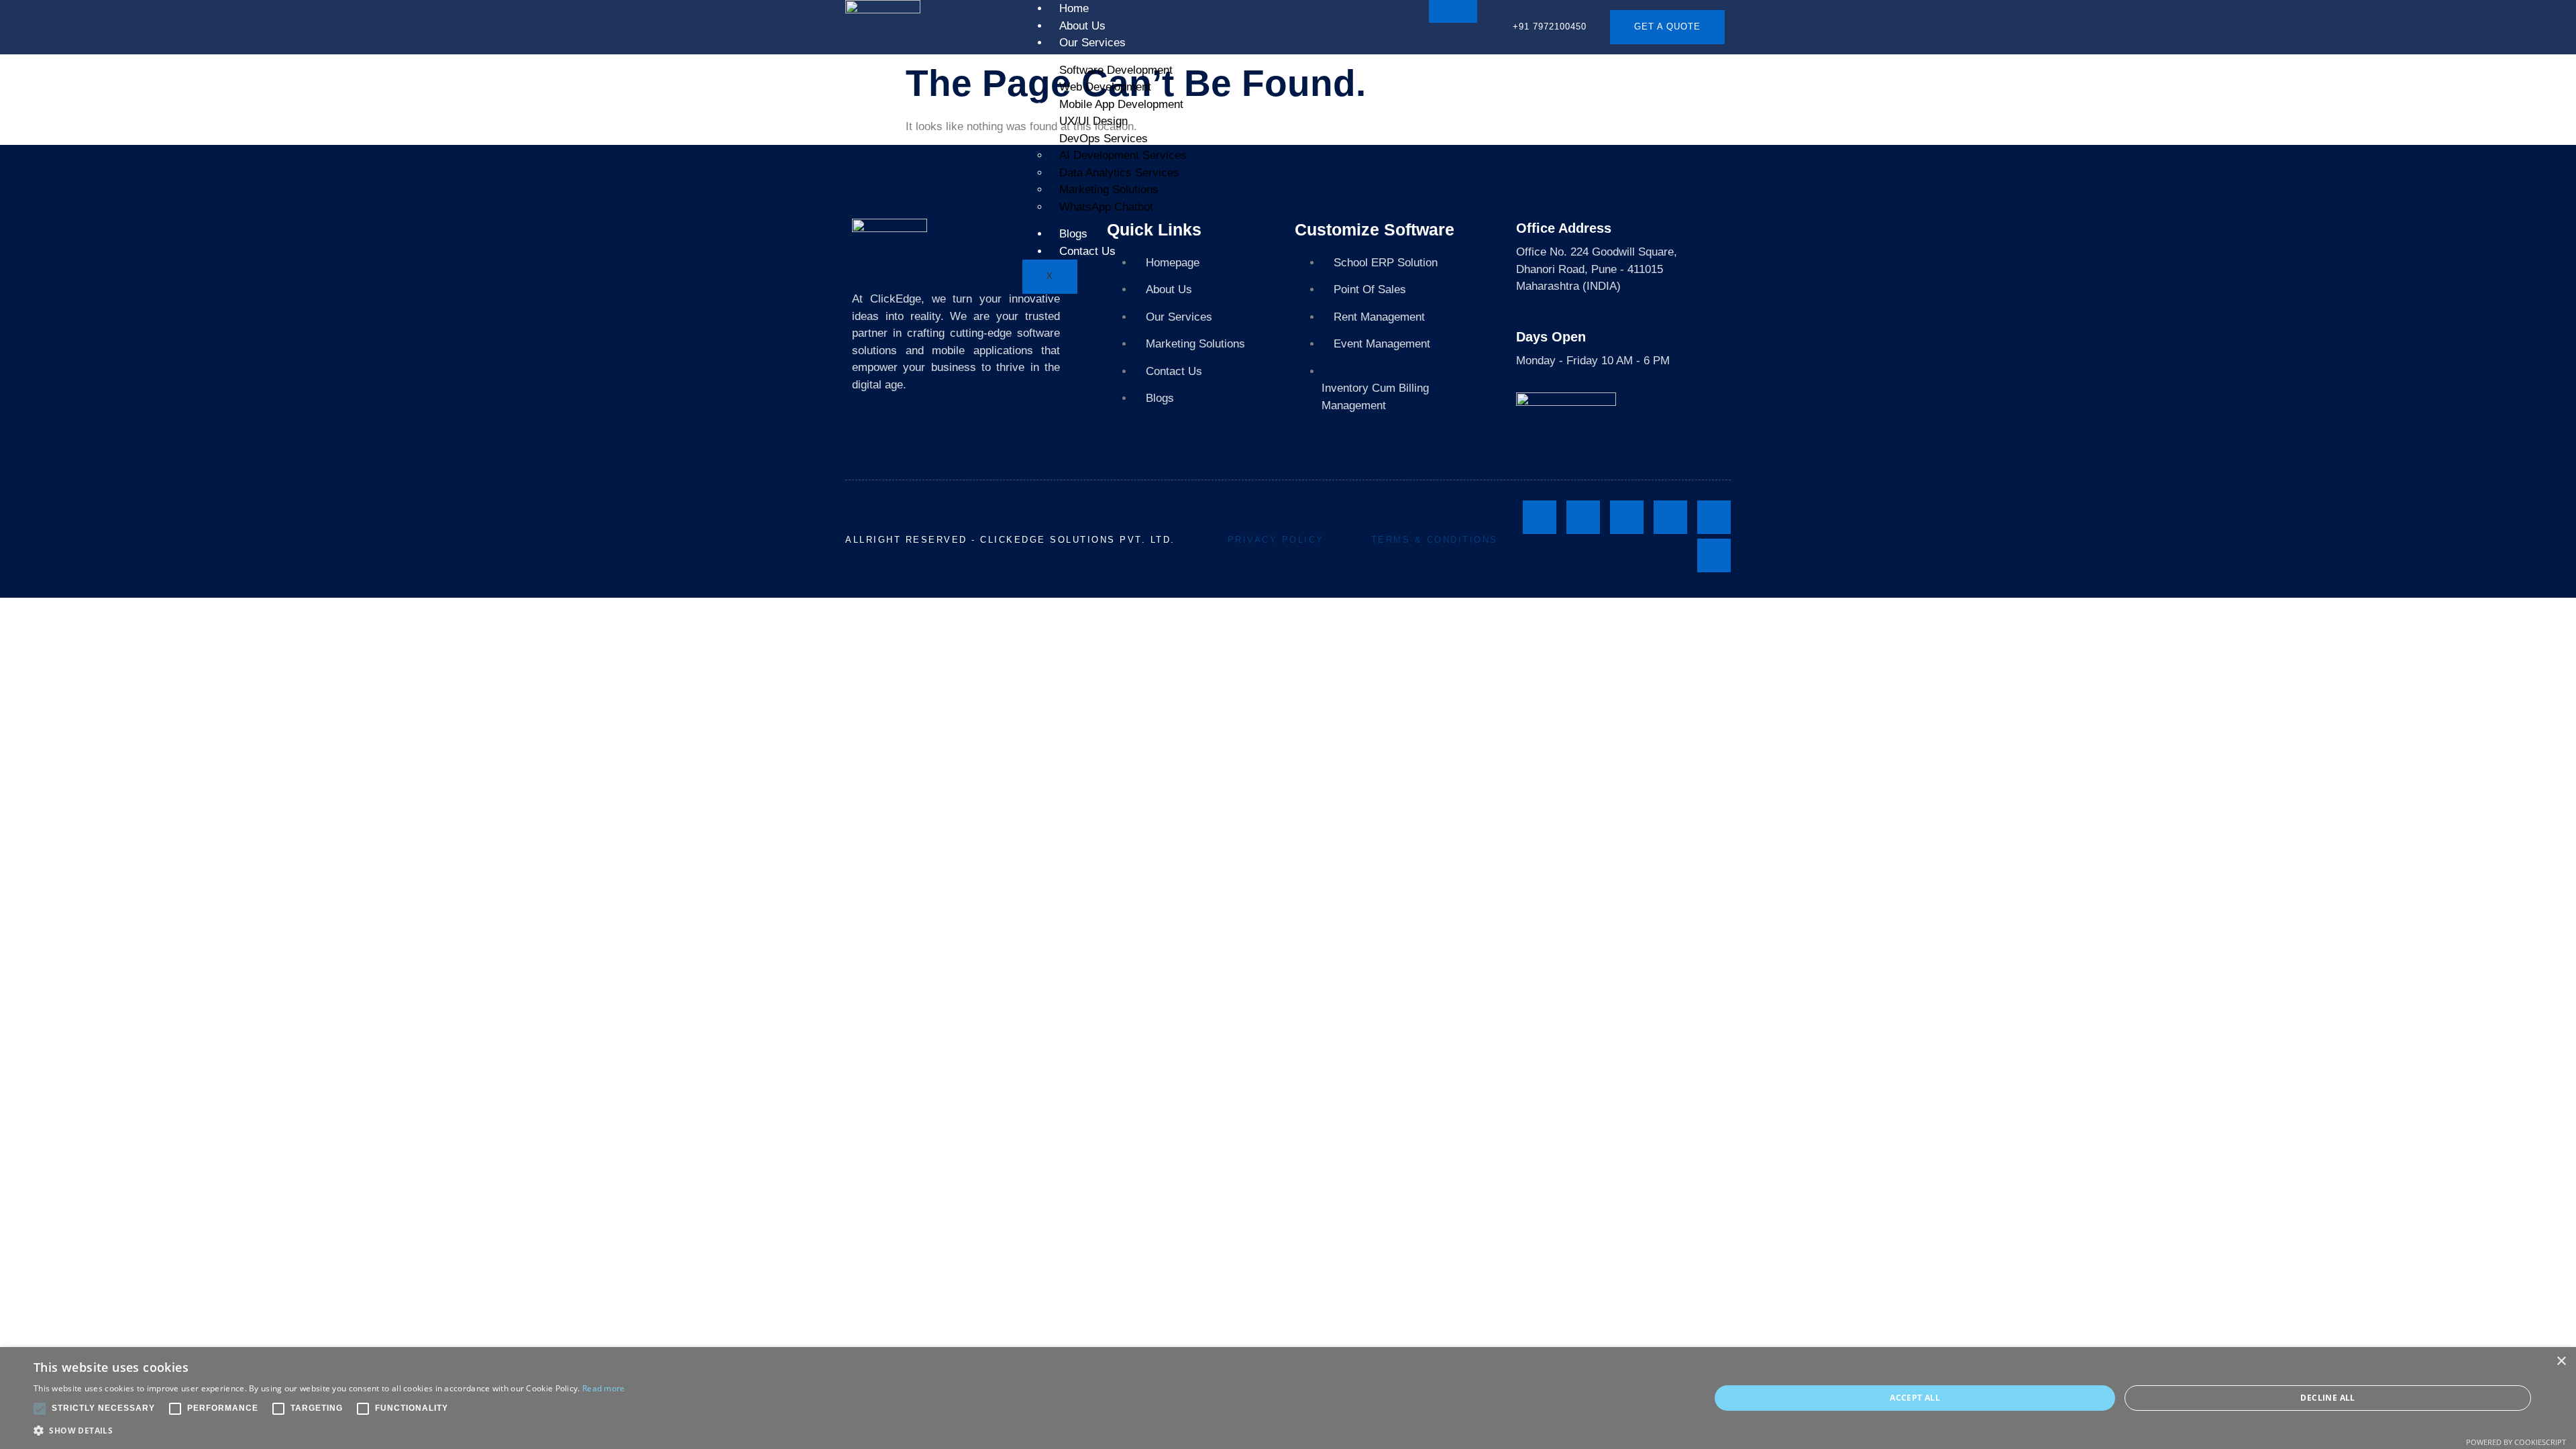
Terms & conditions (1435, 540)
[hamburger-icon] (1453, 11)
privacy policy (1276, 540)
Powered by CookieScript (2516, 1442)
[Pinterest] (1714, 555)
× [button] (2561, 1361)
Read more (604, 1388)
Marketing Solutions (1109, 190)
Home (1074, 8)
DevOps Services (1104, 139)
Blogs (1073, 234)
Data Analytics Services (1119, 173)
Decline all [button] (2327, 1398)
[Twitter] (1670, 517)
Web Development (1105, 87)
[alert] (1288, 1398)
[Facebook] (1540, 517)
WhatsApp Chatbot (1106, 207)
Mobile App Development (1121, 104)
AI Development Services (1123, 155)
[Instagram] (1583, 517)
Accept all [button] (1915, 1398)
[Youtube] (1714, 517)
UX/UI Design (1093, 121)
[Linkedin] (1627, 517)
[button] (329, 1431)
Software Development (1116, 70)
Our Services (1092, 43)
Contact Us (1087, 251)
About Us (1082, 26)
